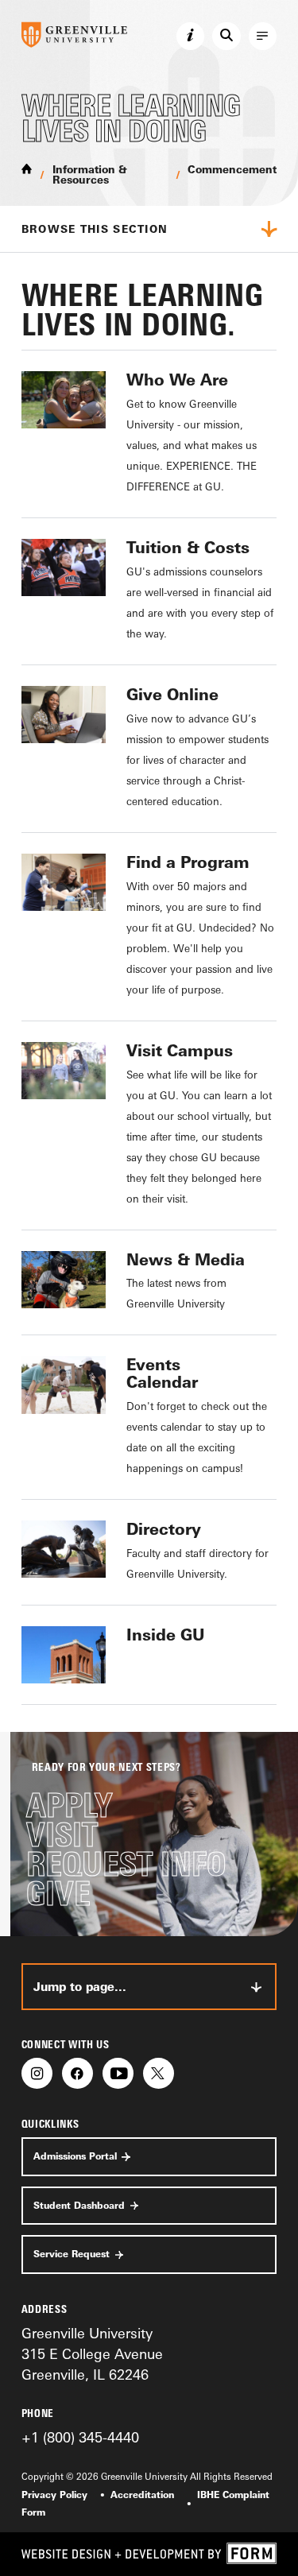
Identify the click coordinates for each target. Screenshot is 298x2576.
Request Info (126, 1864)
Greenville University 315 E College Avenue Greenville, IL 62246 (92, 2354)
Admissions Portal (75, 2156)
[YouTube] (118, 2073)
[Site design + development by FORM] (149, 2554)
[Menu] (263, 37)
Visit (62, 1835)
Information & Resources (90, 174)
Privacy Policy (54, 2495)
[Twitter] (159, 2073)
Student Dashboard (79, 2206)
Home (27, 168)
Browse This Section (95, 229)
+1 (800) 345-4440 (80, 2437)
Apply (69, 1805)
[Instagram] (37, 2073)
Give (58, 1894)
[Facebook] (77, 2073)
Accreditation (142, 2495)
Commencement (232, 169)
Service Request (72, 2254)
